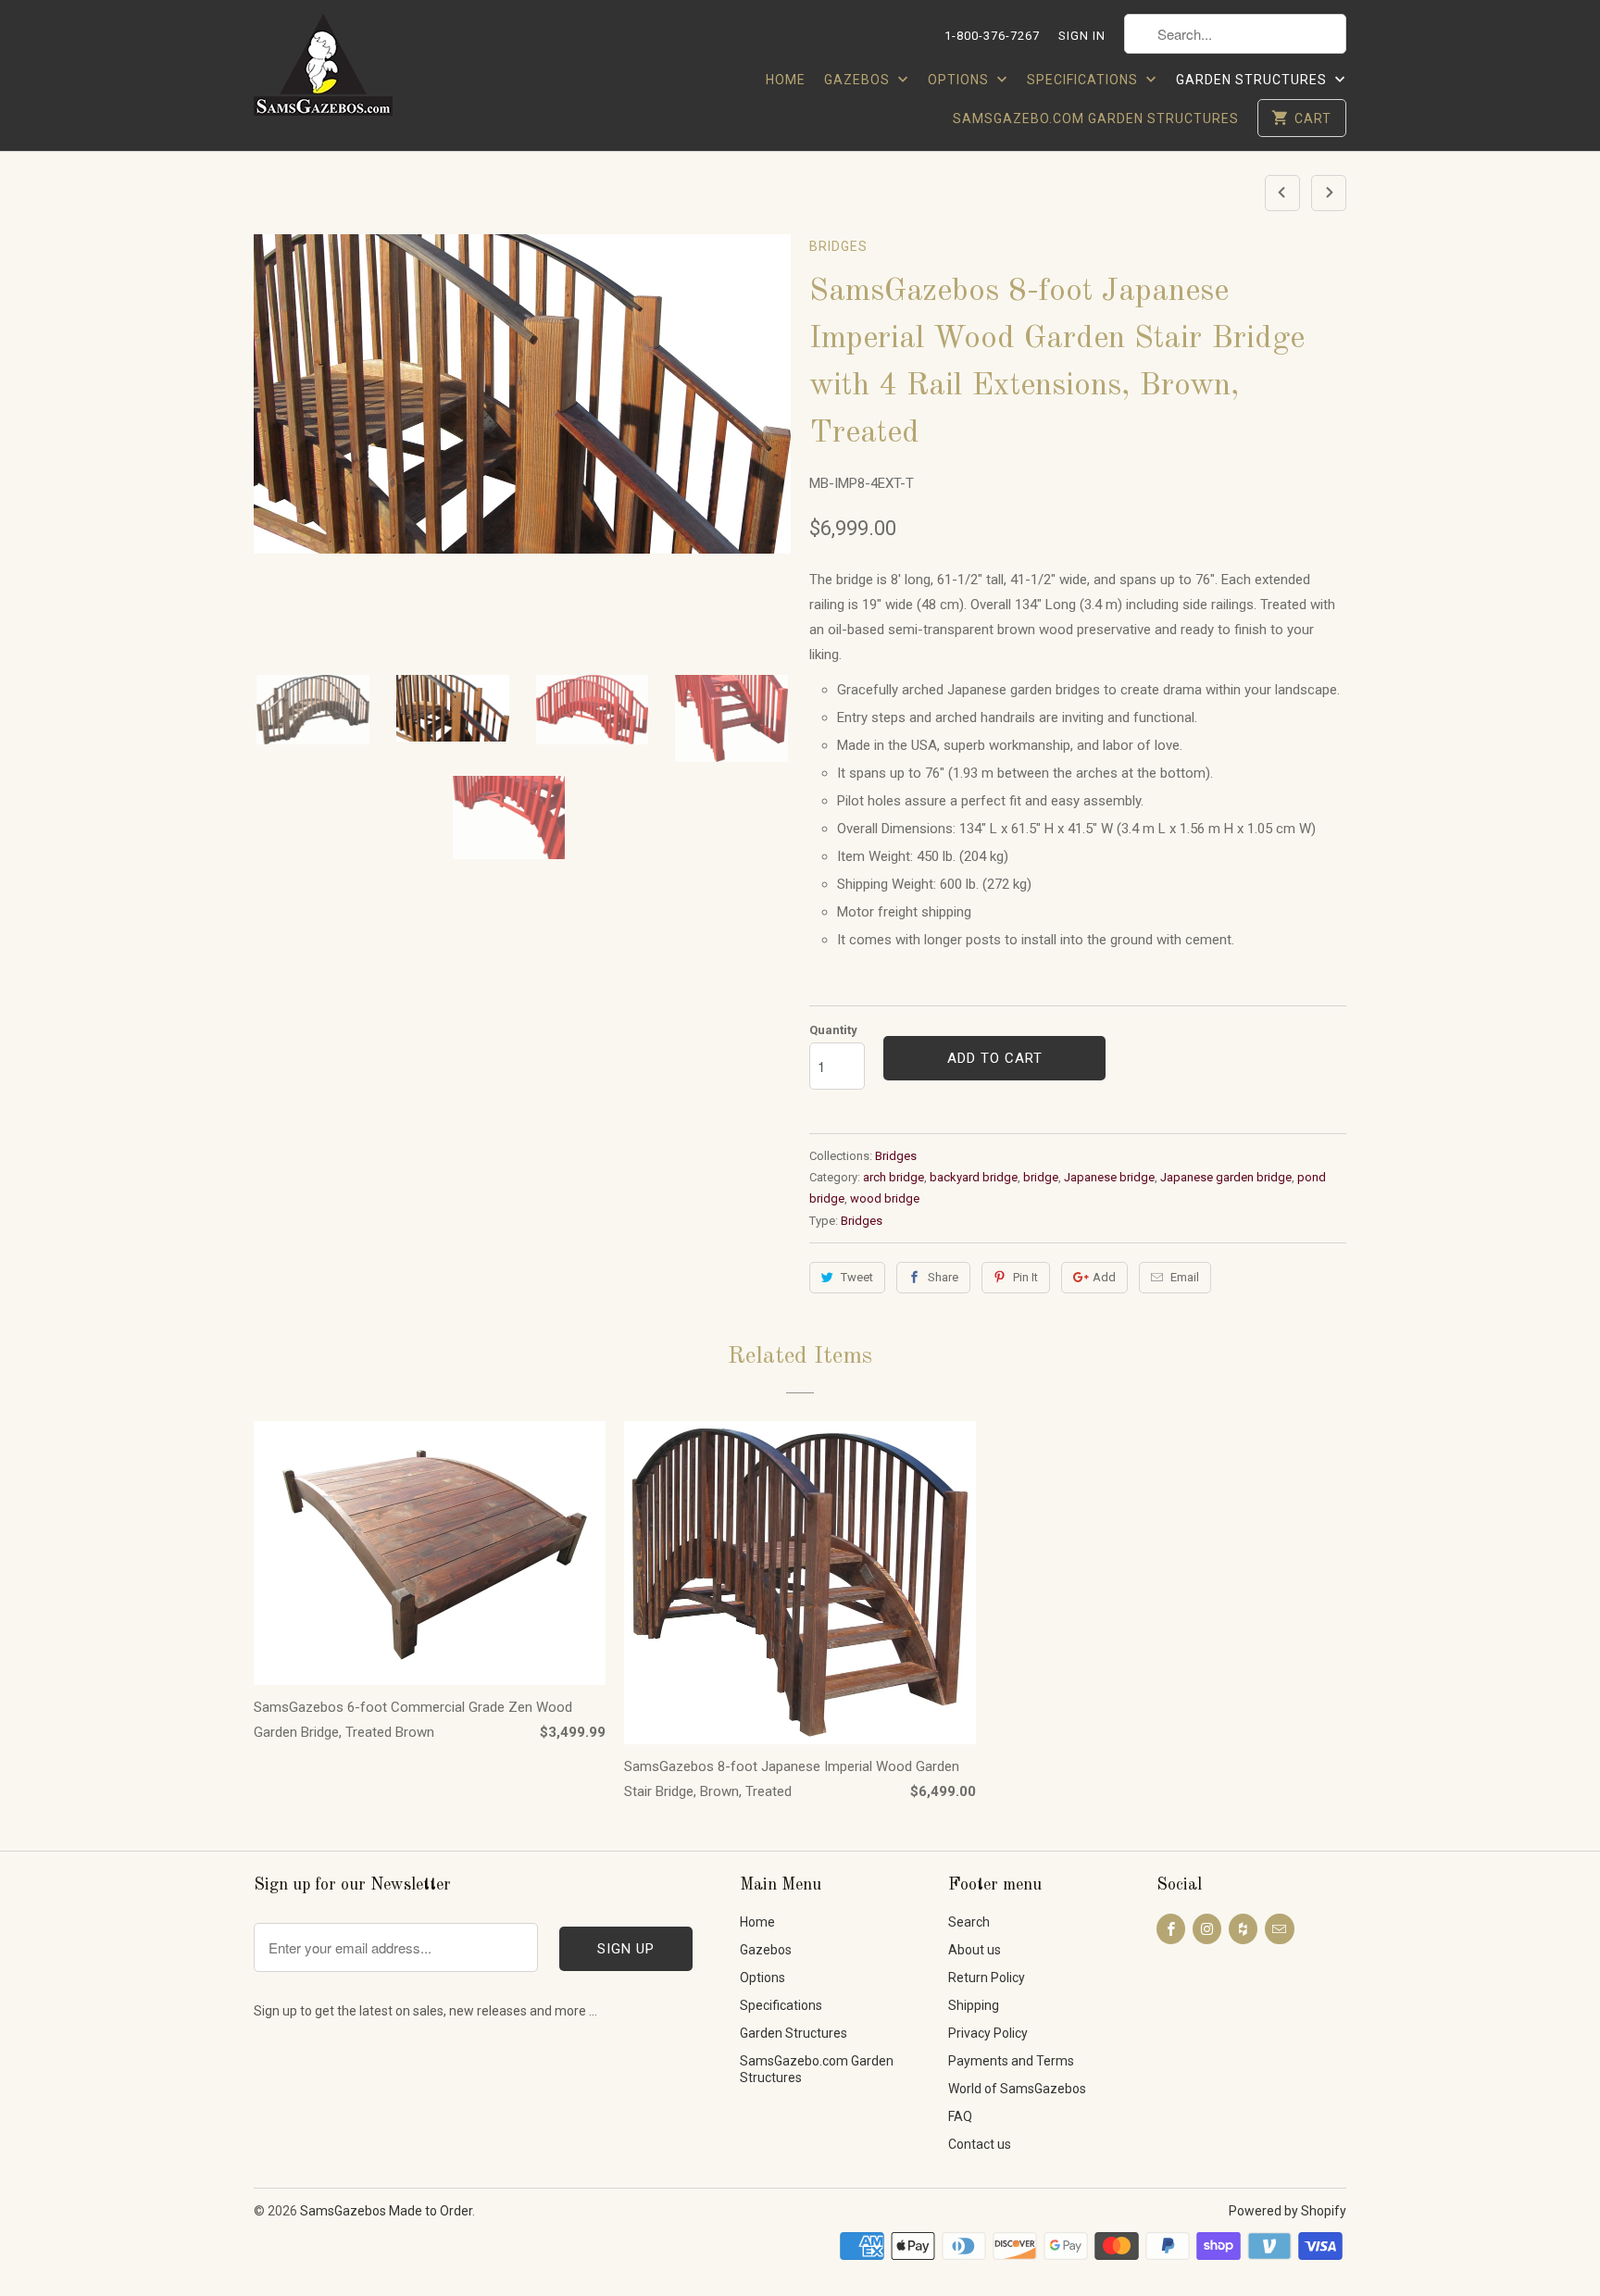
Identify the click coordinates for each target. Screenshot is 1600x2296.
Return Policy (987, 1978)
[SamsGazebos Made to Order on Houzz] (1243, 1929)
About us (975, 1950)
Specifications (1084, 80)
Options (960, 80)
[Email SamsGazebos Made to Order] (1279, 1929)
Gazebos (859, 80)
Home (786, 80)
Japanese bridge (1109, 1177)
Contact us (980, 2144)
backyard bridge (974, 1177)
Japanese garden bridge (1226, 1177)
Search (969, 1922)
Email (1185, 1277)
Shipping (974, 2005)
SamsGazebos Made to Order (386, 2211)
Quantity (833, 1030)
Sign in (1082, 36)
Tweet (857, 1277)
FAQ (960, 2116)
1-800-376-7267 (992, 36)
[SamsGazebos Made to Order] (346, 70)
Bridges (838, 246)
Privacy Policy (988, 2033)
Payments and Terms (1011, 2061)
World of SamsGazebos (1017, 2089)
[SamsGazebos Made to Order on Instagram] (1207, 1929)
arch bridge (894, 1177)
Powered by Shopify (1287, 2211)
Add (1104, 1277)
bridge (1041, 1177)
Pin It (1025, 1277)
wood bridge (885, 1198)
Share (943, 1277)
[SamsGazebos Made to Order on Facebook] (1171, 1929)
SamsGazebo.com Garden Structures (1096, 119)
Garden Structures (1253, 80)
